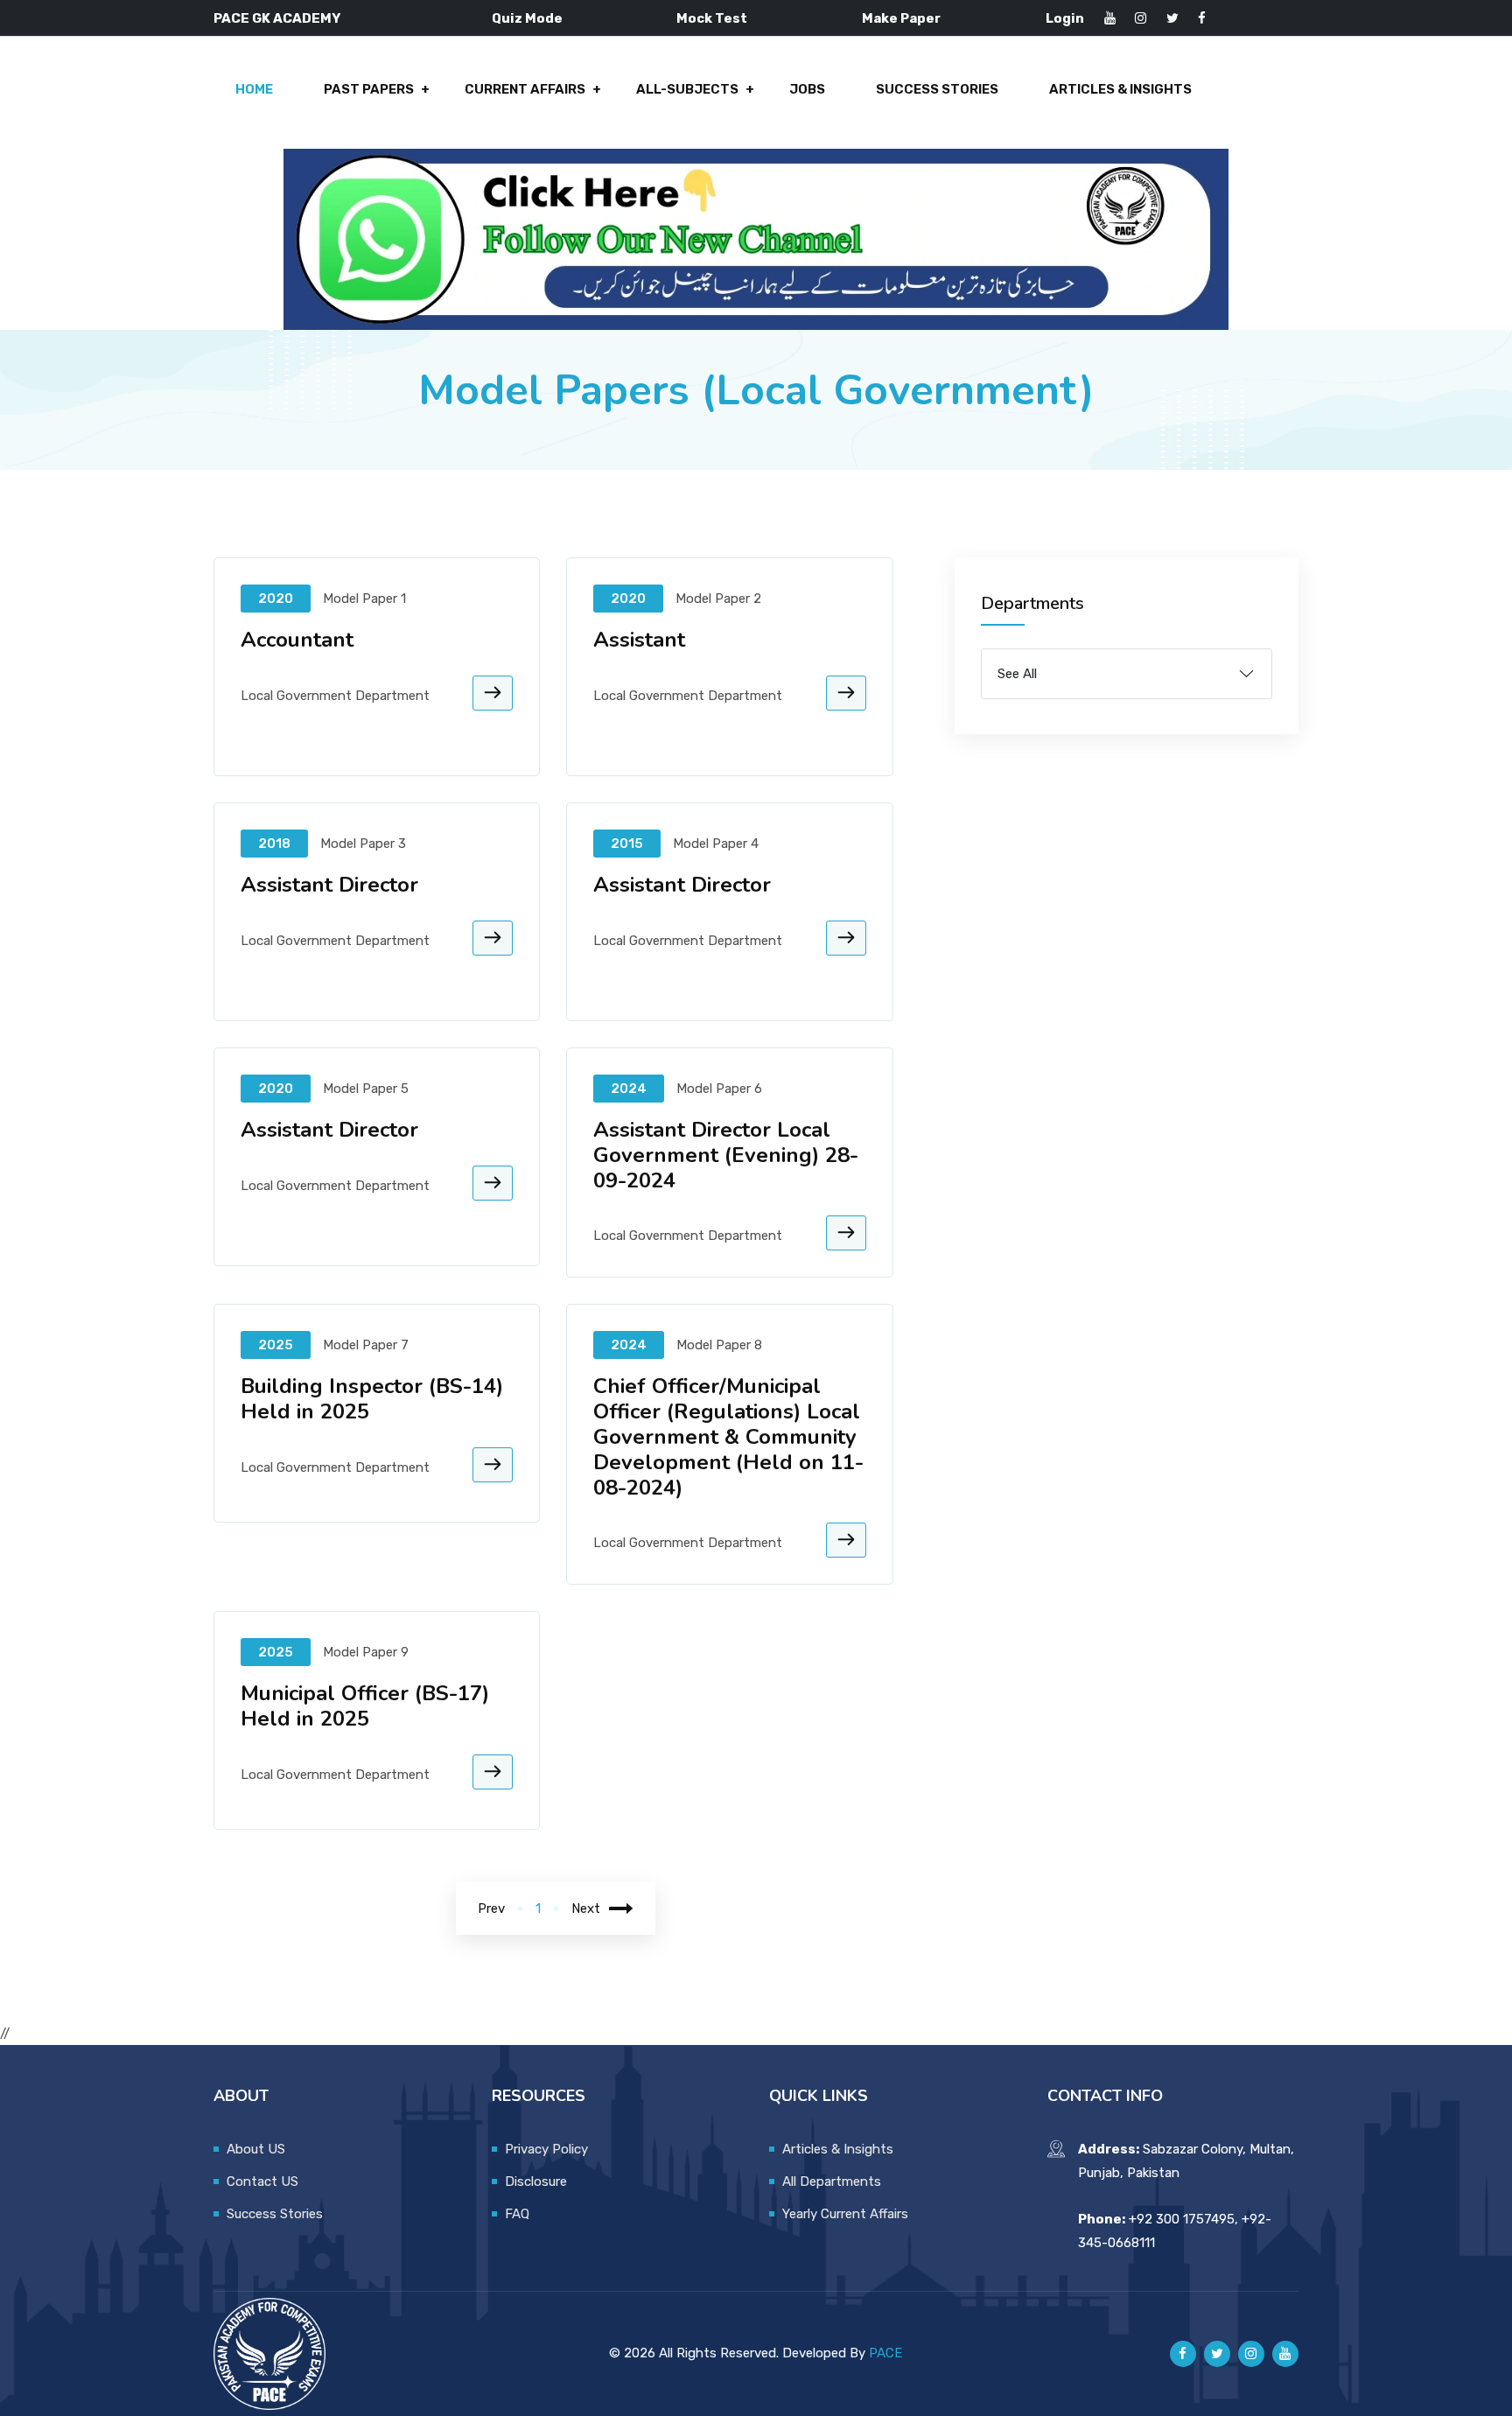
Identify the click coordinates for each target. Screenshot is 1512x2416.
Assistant (639, 640)
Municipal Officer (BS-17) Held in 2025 (365, 1706)
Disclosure (536, 2181)
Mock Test (712, 18)
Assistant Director (329, 885)
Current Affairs (525, 89)
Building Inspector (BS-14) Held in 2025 (372, 1399)
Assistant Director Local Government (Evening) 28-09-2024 (726, 1155)
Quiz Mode (527, 18)
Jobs (807, 89)
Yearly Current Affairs (845, 2214)
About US (256, 2149)
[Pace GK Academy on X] (1217, 2354)
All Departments (832, 2181)
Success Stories (937, 89)
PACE (885, 2353)
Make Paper (901, 18)
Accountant (297, 640)
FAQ (517, 2214)
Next (586, 1908)
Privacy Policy (546, 2149)
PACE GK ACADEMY (277, 18)
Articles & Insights (1120, 89)
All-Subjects (687, 89)
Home (254, 89)
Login (1065, 18)
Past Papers (369, 89)
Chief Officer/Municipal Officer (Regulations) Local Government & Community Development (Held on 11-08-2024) (728, 1436)
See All (1017, 674)
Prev (491, 1908)
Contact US (262, 2181)
